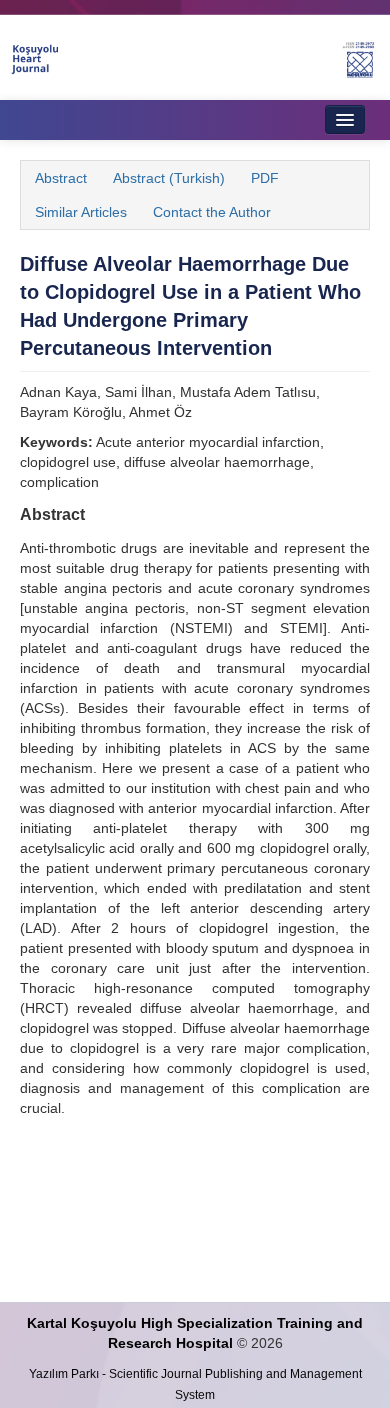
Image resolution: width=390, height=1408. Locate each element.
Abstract (61, 178)
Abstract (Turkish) (169, 178)
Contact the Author (212, 212)
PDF (265, 178)
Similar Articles (81, 212)
